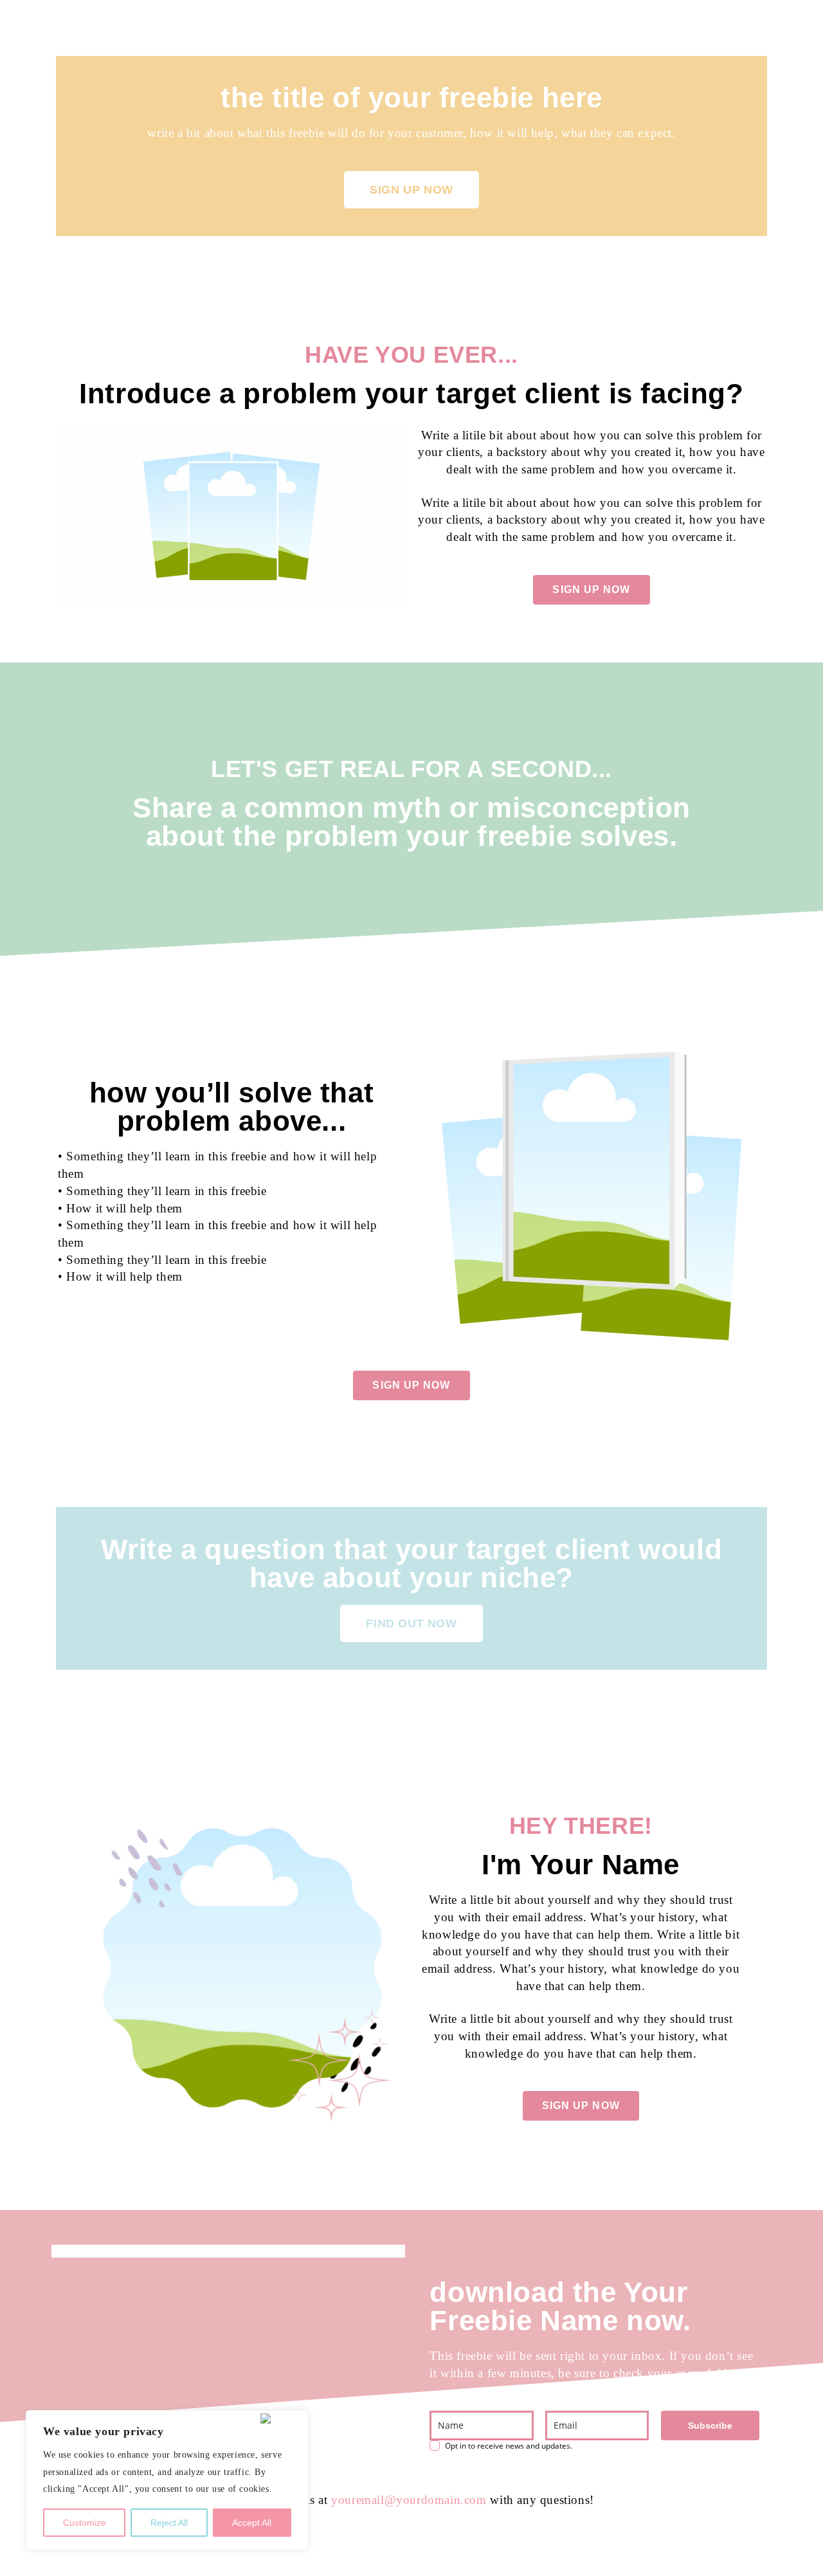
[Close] (282, 2418)
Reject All (169, 2523)
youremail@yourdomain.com (409, 2500)
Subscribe (710, 2425)
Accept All (252, 2523)
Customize (85, 2523)
